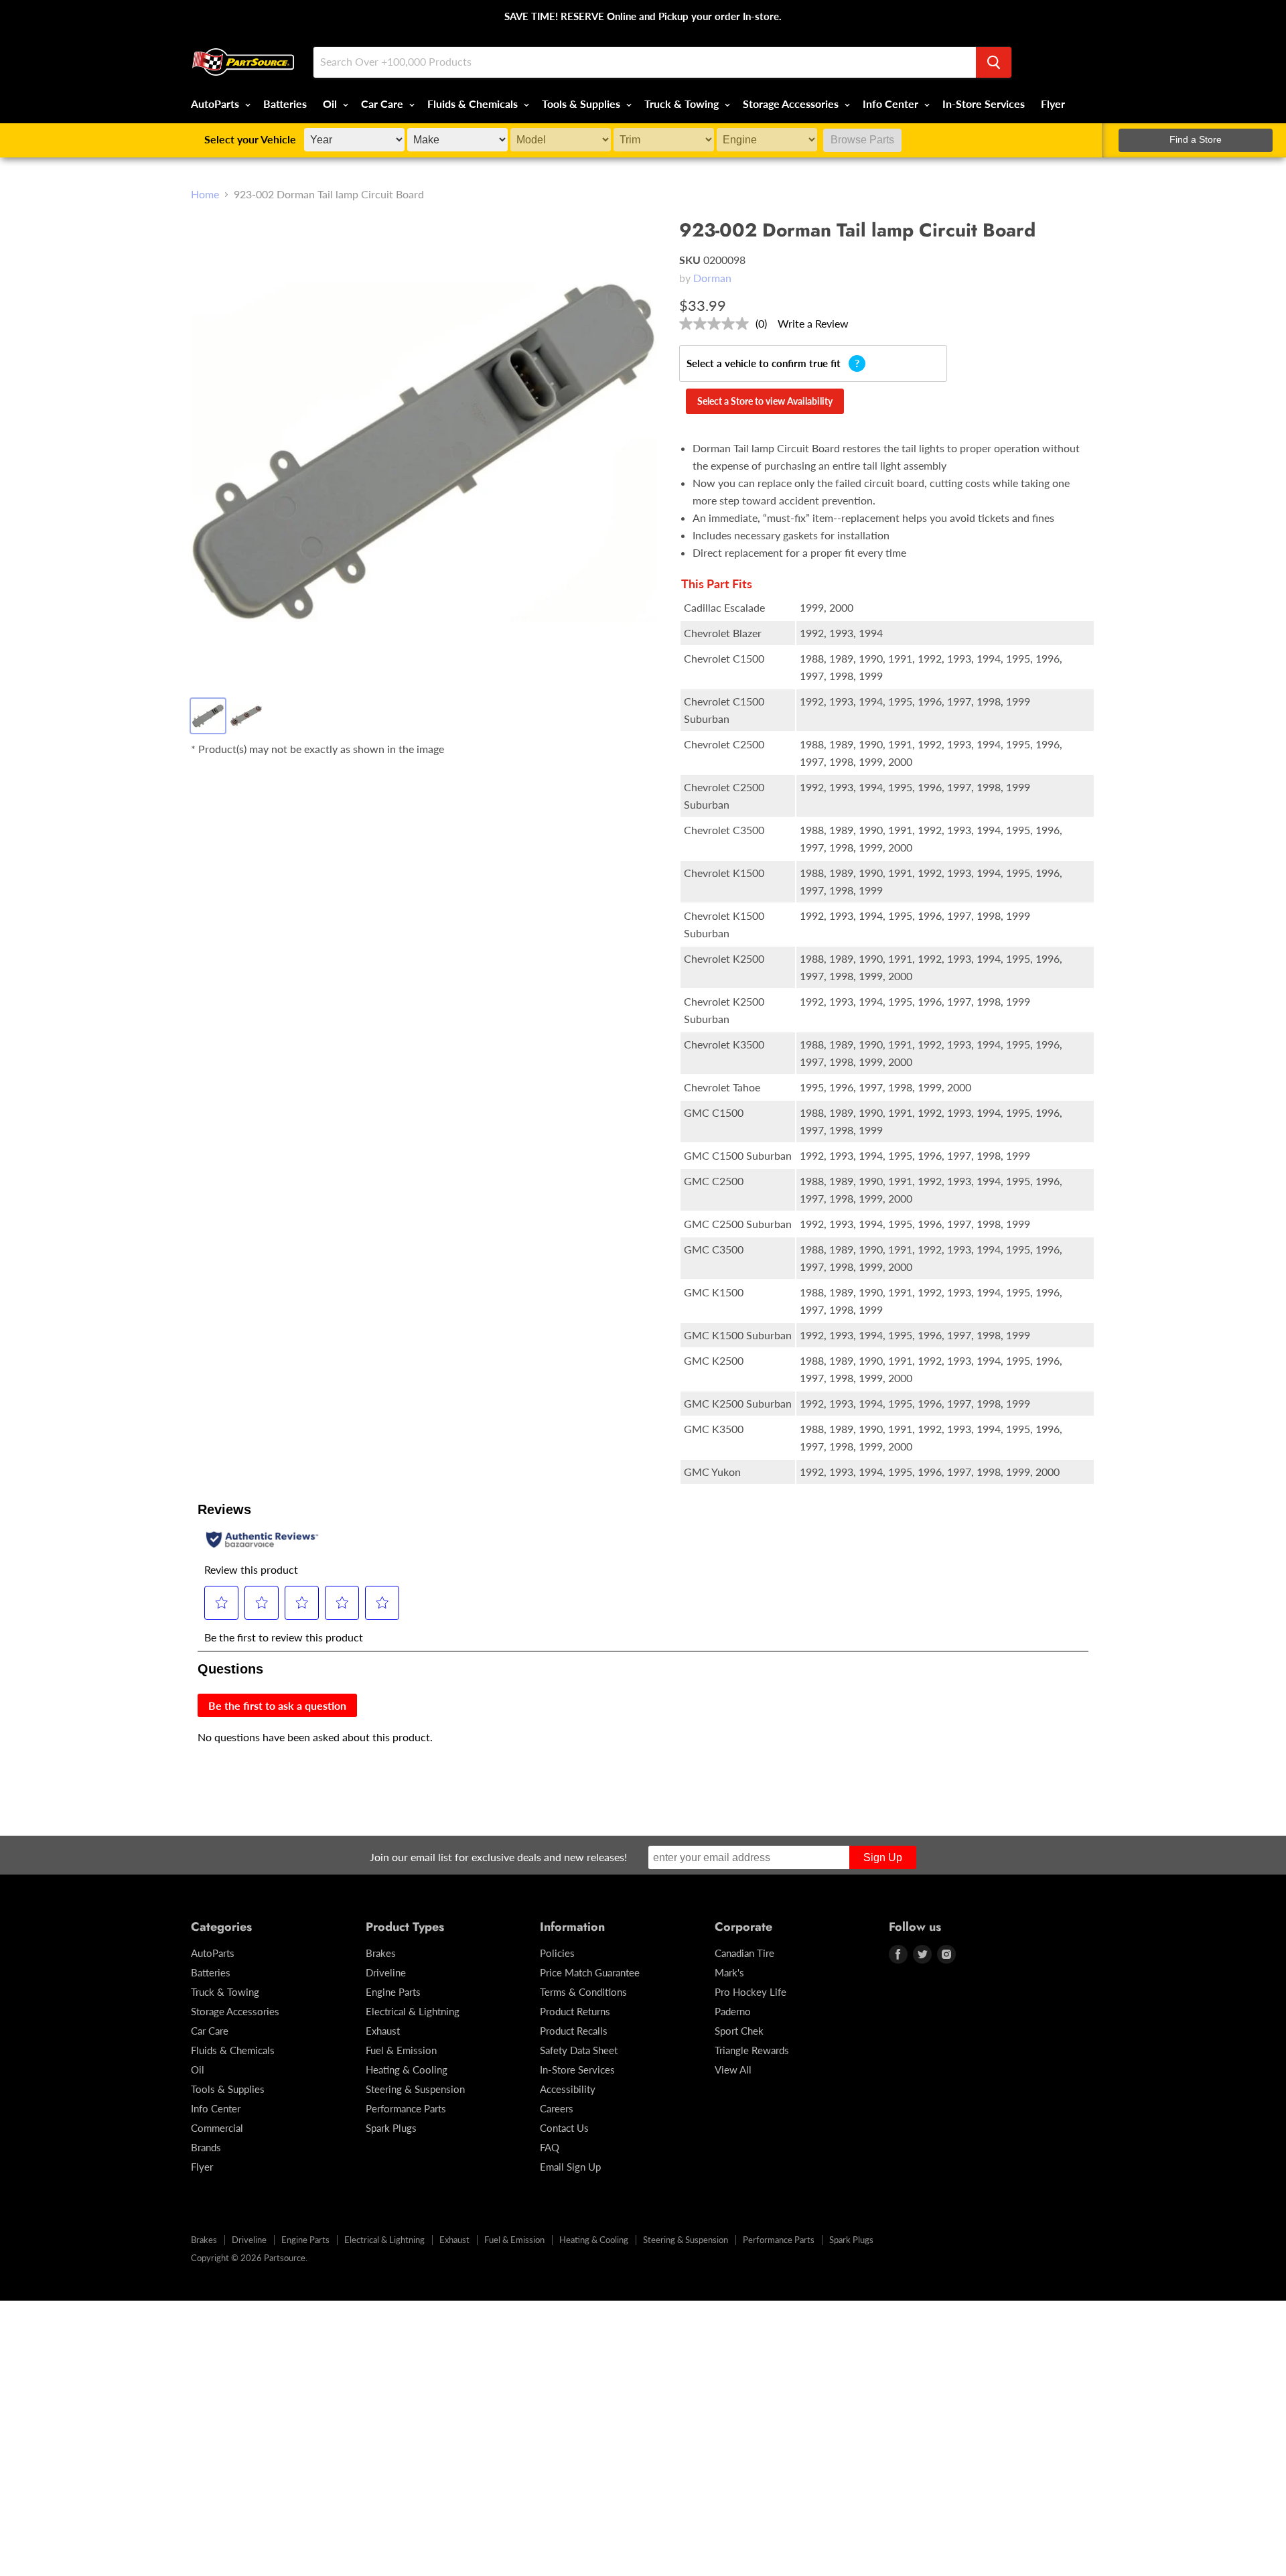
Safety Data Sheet (579, 2050)
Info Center (892, 104)
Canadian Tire (744, 1953)
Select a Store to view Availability (765, 401)
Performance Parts (406, 2108)
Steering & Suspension (415, 2089)
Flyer (1053, 104)
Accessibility (568, 2089)
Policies (557, 1953)
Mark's (729, 1972)
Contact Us (564, 2128)
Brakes (381, 1953)
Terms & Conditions (583, 1992)
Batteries (285, 104)
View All (733, 2070)
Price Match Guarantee (590, 1972)
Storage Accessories (792, 104)
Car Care (383, 104)
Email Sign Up (570, 2167)
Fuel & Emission (401, 2050)
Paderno (733, 2011)
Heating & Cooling (407, 2070)
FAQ (550, 2147)
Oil (331, 104)
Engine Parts (393, 1992)
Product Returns (575, 2011)
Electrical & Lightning (413, 2011)
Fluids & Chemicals (474, 104)
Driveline (386, 1972)
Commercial (217, 2128)
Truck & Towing (683, 104)
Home (205, 194)
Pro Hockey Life (751, 1992)
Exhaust (383, 2031)
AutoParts (216, 104)
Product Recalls (574, 2031)
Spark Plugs (391, 2128)
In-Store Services (984, 104)
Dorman (712, 278)
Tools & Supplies (582, 104)
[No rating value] (717, 324)
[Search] (994, 62)
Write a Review (813, 323)
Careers (557, 2108)
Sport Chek (739, 2031)
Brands (206, 2147)
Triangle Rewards (752, 2050)
